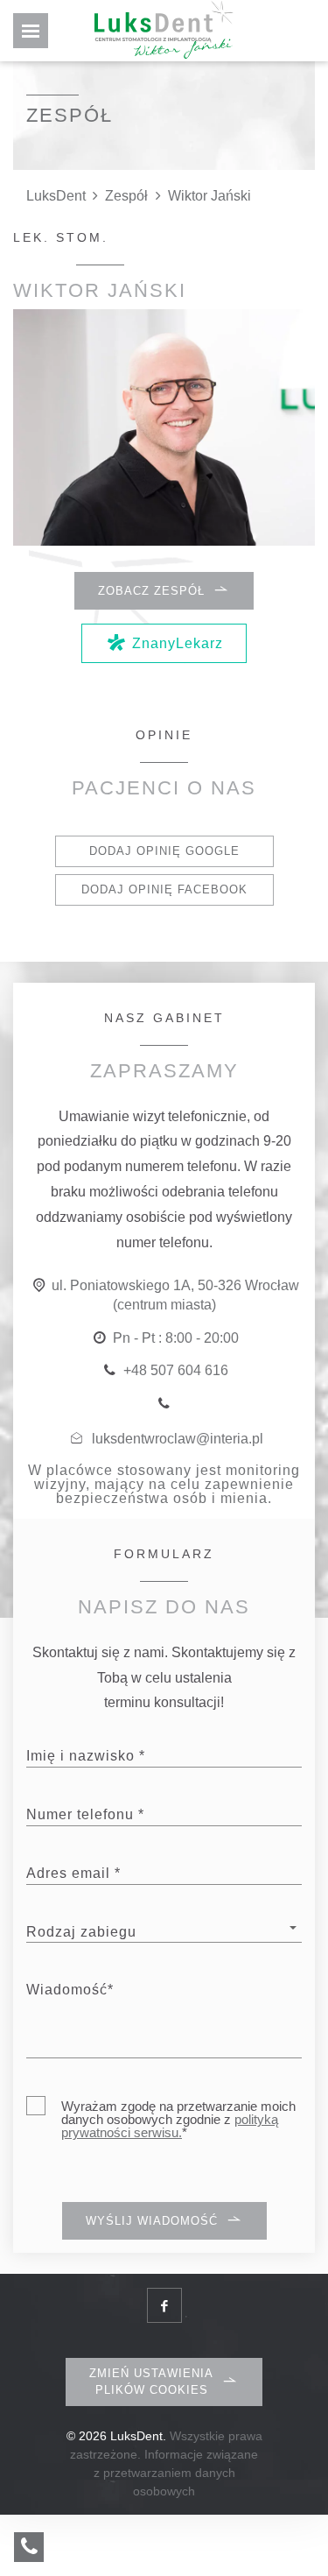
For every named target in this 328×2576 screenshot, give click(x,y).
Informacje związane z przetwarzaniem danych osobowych (176, 2473)
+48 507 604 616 (176, 1370)
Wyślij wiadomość (152, 2221)
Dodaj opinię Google (164, 851)
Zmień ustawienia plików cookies (151, 2381)
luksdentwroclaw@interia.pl (178, 1439)
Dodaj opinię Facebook (164, 889)
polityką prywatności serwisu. (170, 2126)
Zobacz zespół (151, 591)
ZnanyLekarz (178, 643)
